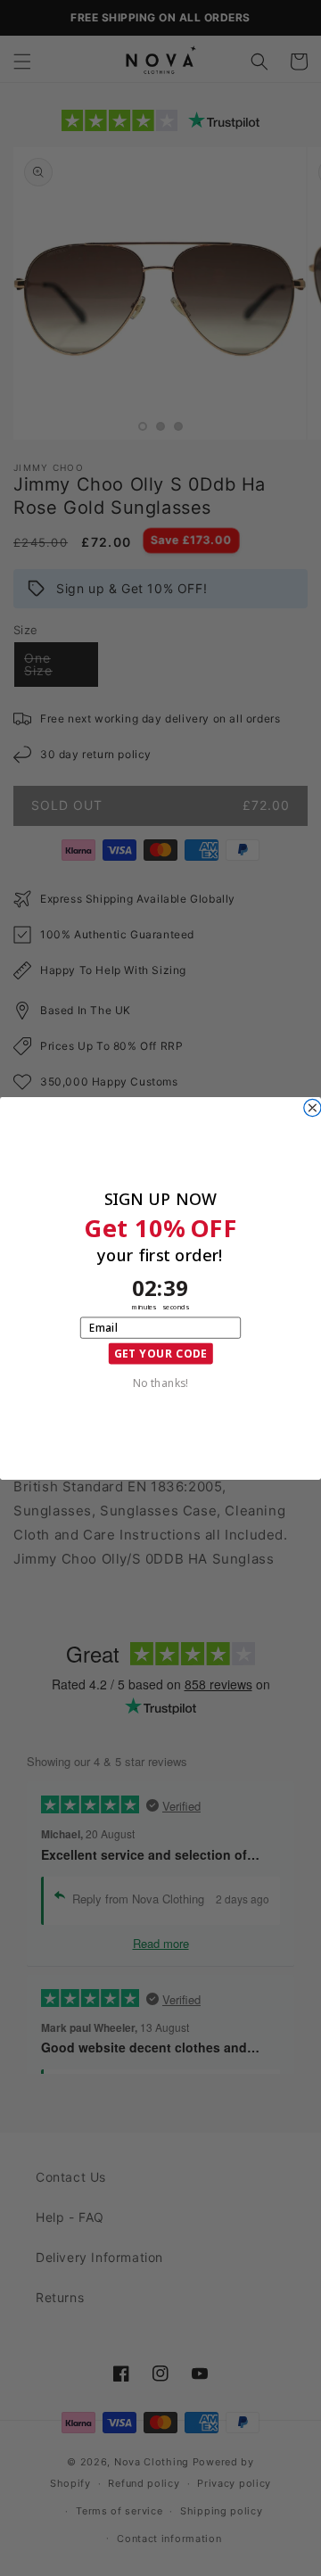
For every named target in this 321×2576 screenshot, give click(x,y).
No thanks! (160, 1382)
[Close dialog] (313, 1107)
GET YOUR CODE (161, 1353)
